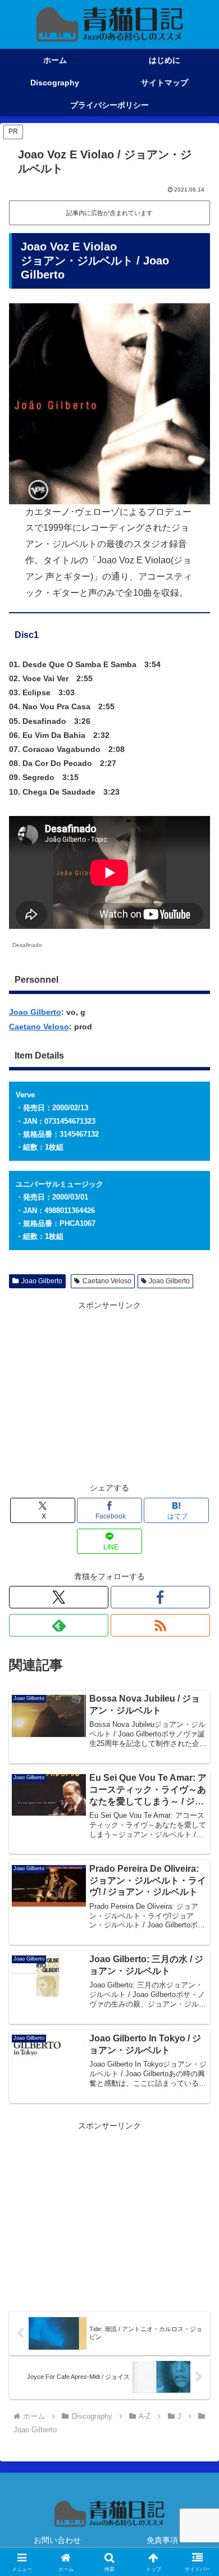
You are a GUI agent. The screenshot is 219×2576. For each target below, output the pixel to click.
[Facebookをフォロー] (160, 1597)
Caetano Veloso (39, 1027)
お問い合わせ (57, 2540)
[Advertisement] (109, 1392)
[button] (197, 1757)
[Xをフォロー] (59, 1597)
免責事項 (162, 2540)
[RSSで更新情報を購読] (160, 1625)
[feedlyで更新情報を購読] (59, 1625)
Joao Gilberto (35, 1012)
